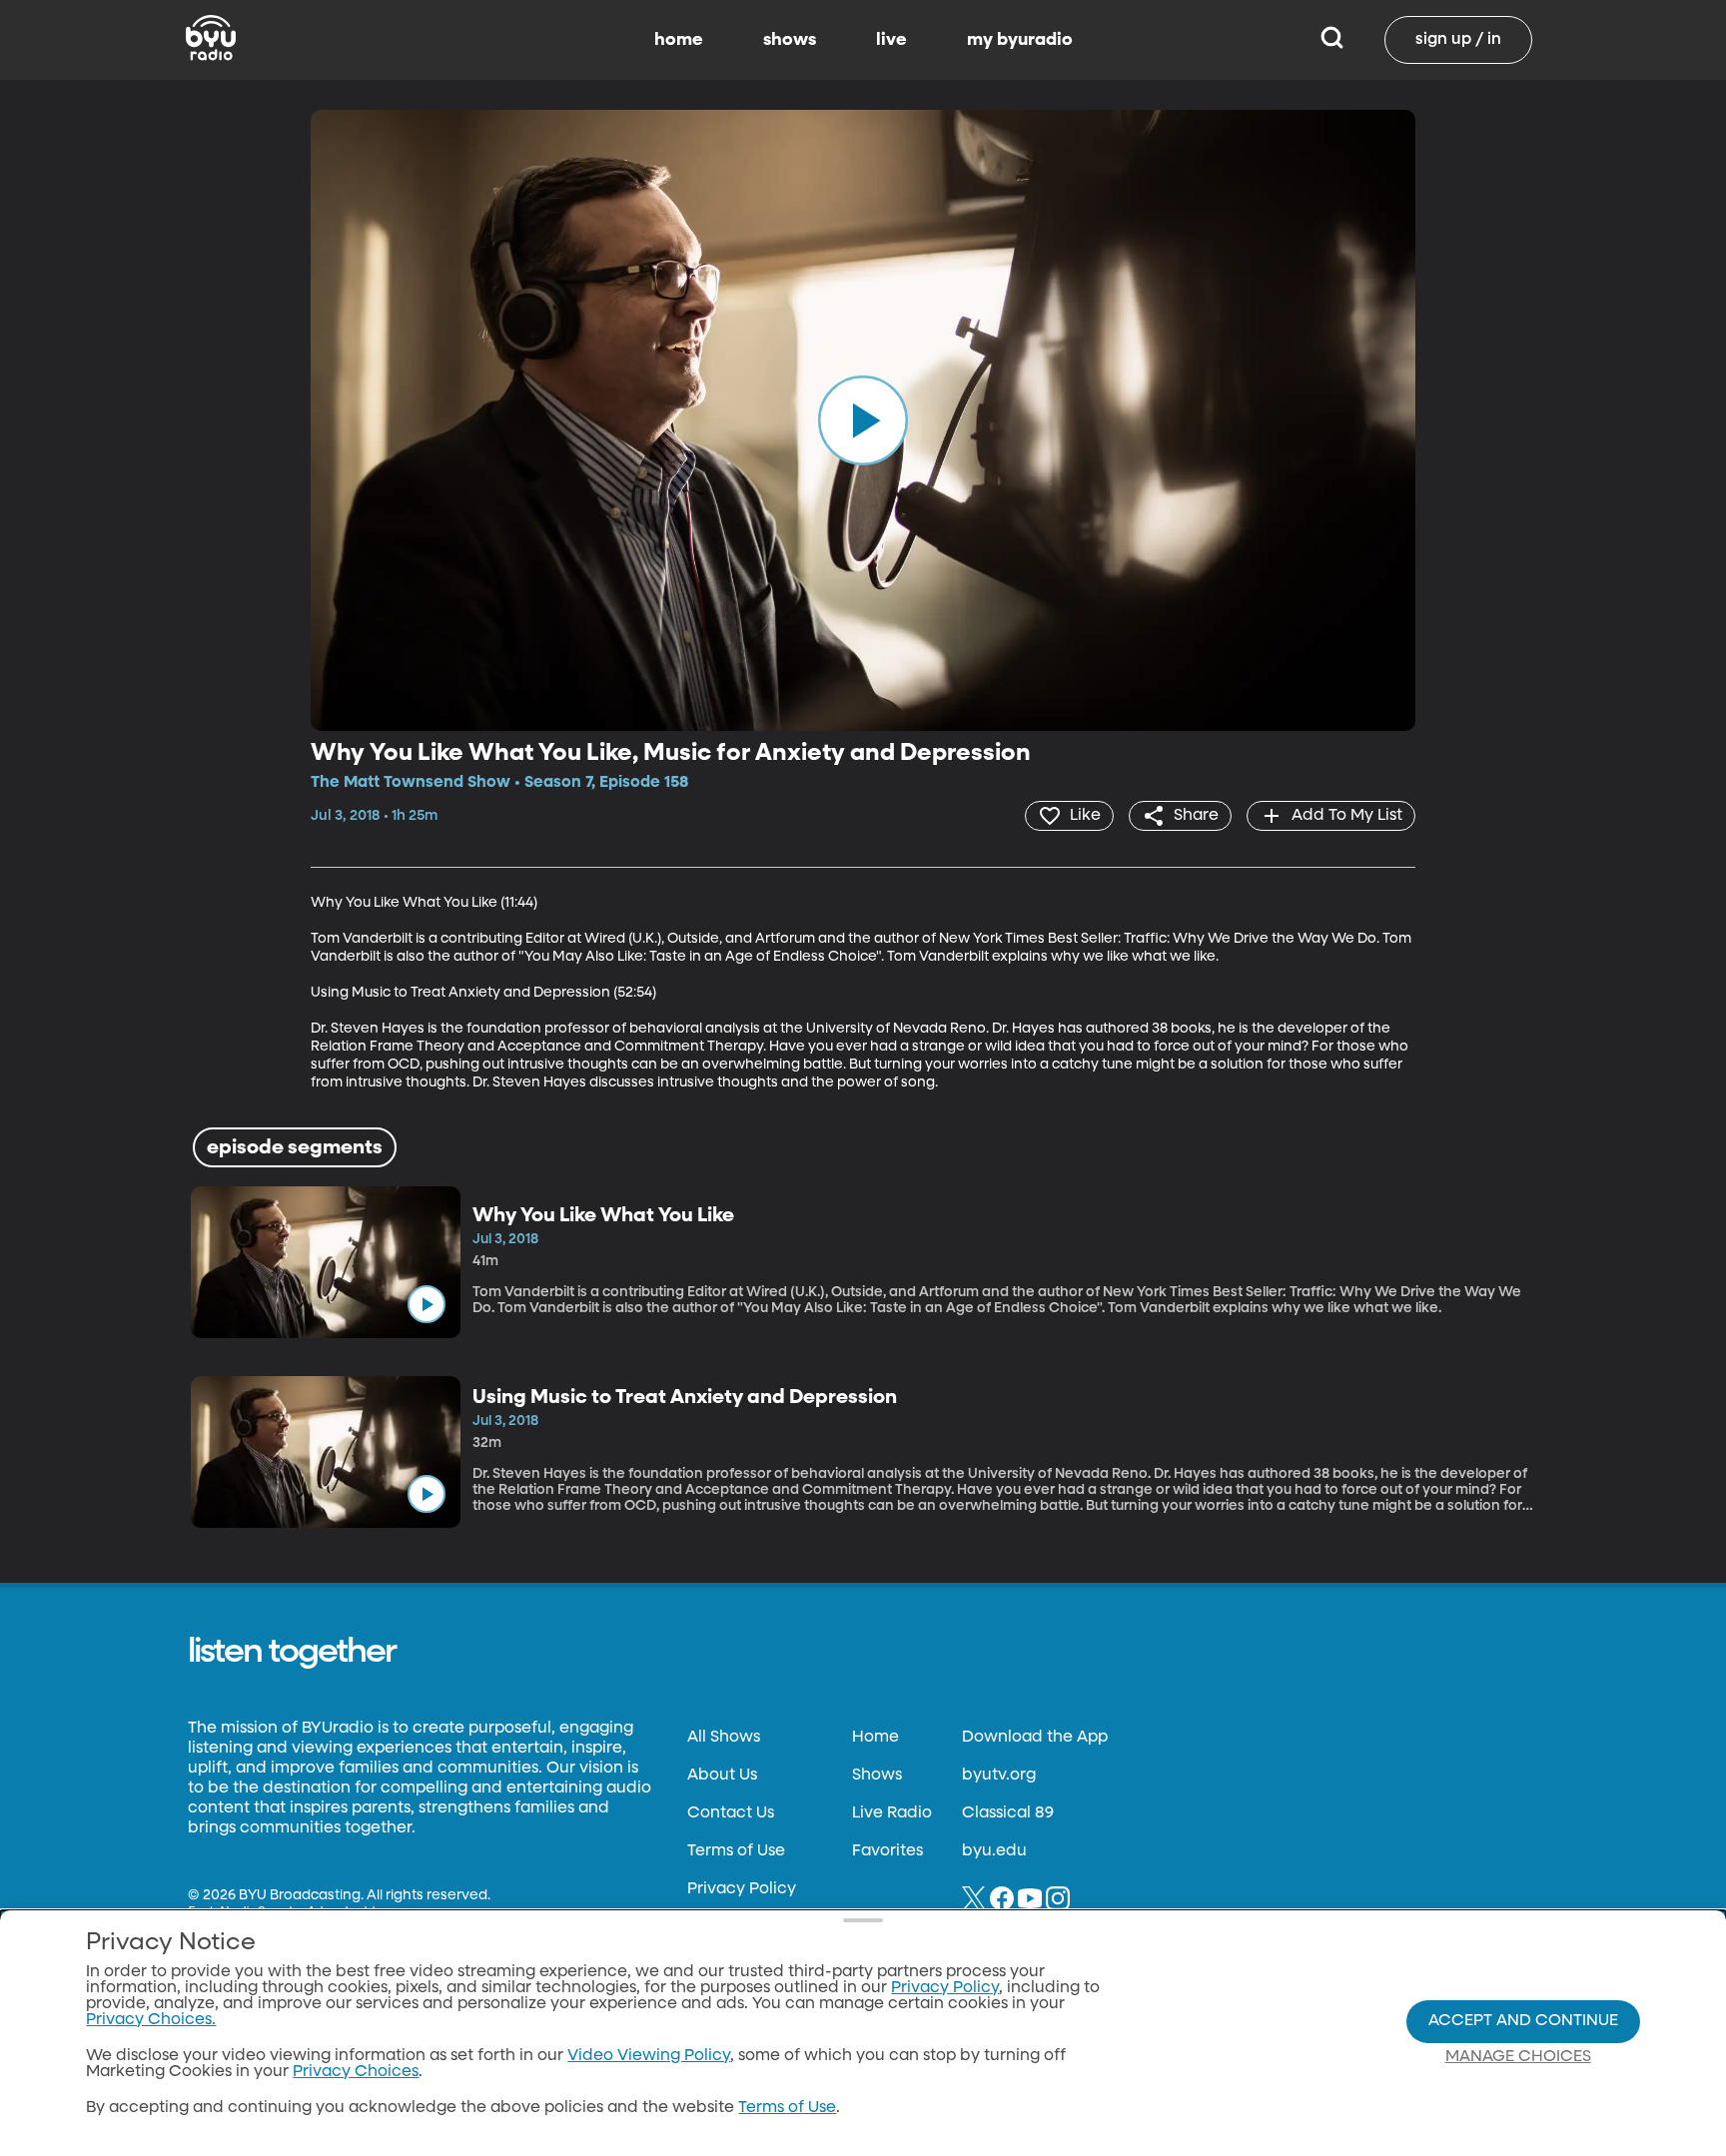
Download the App (1035, 1738)
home (679, 40)
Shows (877, 1776)
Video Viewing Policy (649, 2056)
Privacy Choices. (151, 2020)
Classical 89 (1008, 1813)
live (891, 40)
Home (875, 1738)
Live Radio (892, 1813)
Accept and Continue (1523, 2021)
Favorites (887, 1851)
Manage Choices (1518, 2057)
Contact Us (731, 1813)
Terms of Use (736, 1851)
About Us (722, 1776)
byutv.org (999, 1776)
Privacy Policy (742, 1889)
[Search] (1332, 40)
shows (790, 40)
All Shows (724, 1738)
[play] (863, 420)
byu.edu (994, 1851)
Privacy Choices (356, 2072)
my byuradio (1020, 40)
